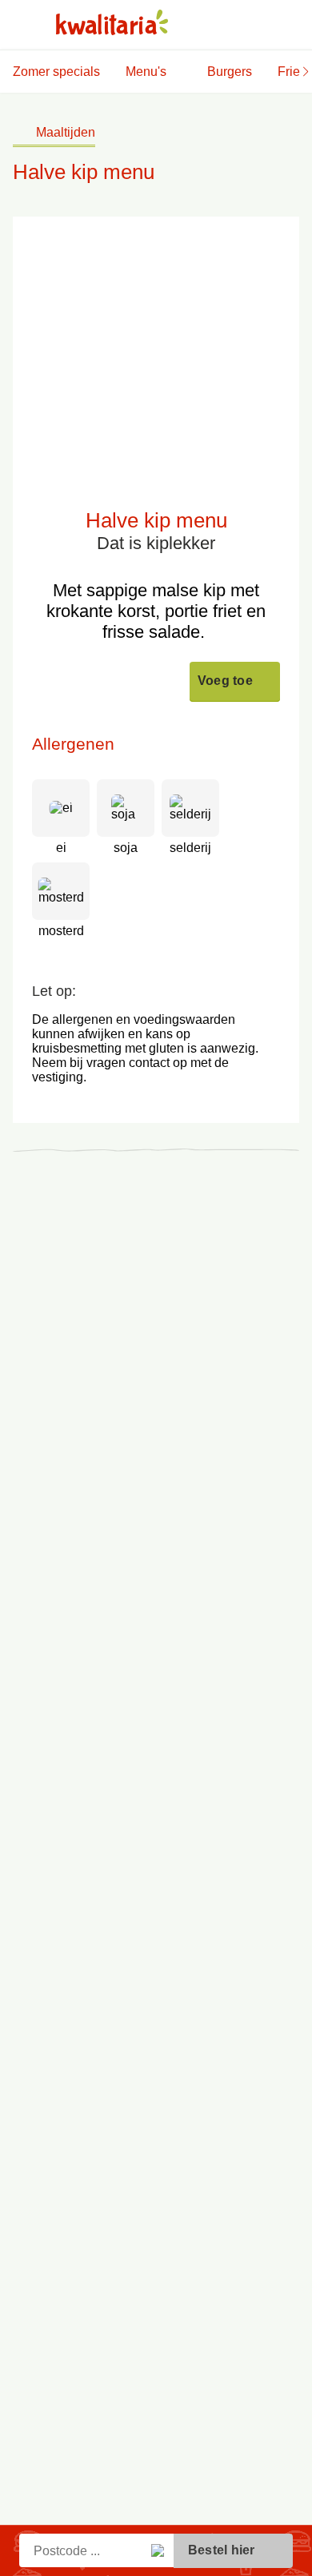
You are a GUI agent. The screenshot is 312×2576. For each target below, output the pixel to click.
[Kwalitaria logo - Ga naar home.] (112, 22)
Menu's (146, 72)
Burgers (230, 72)
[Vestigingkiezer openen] (215, 25)
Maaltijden (66, 132)
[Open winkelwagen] (289, 25)
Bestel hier (223, 2550)
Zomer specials (56, 72)
